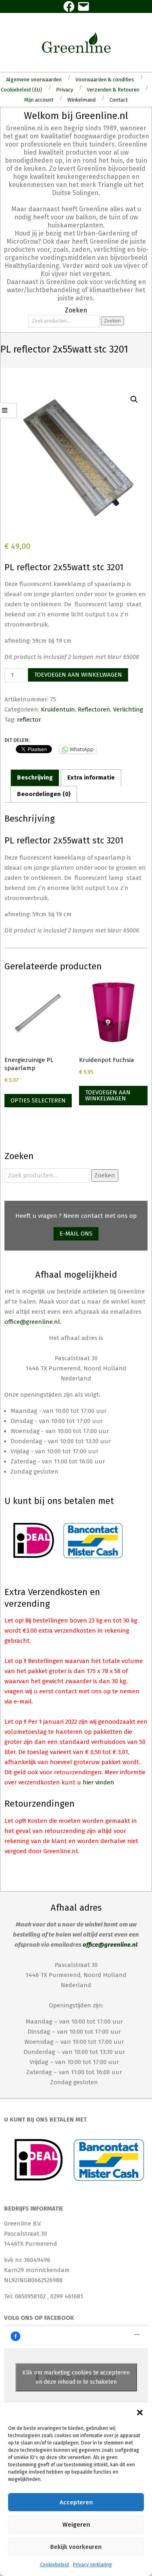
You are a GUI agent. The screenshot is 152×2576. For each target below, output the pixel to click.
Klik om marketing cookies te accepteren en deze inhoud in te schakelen (76, 2377)
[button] (140, 2412)
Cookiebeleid (55, 2565)
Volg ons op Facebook (39, 2318)
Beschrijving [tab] (35, 777)
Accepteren (76, 2502)
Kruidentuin (58, 709)
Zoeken (112, 321)
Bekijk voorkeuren (76, 2547)
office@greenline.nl (32, 1322)
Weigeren (76, 2525)
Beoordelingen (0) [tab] (44, 794)
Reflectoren (94, 709)
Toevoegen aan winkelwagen (78, 675)
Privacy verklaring (92, 2565)
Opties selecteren (38, 1100)
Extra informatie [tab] (91, 777)
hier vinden (98, 1782)
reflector (29, 720)
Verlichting (128, 709)
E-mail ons (76, 1234)
